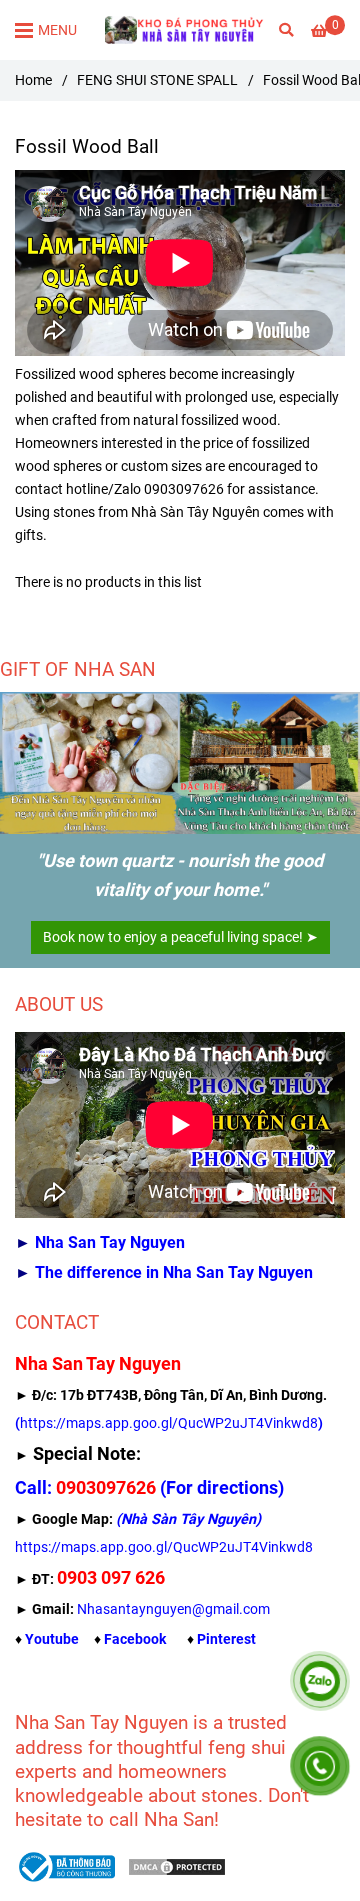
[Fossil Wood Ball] (185, 30)
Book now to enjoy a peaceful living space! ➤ (180, 937)
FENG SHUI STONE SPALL (157, 80)
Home (33, 80)
